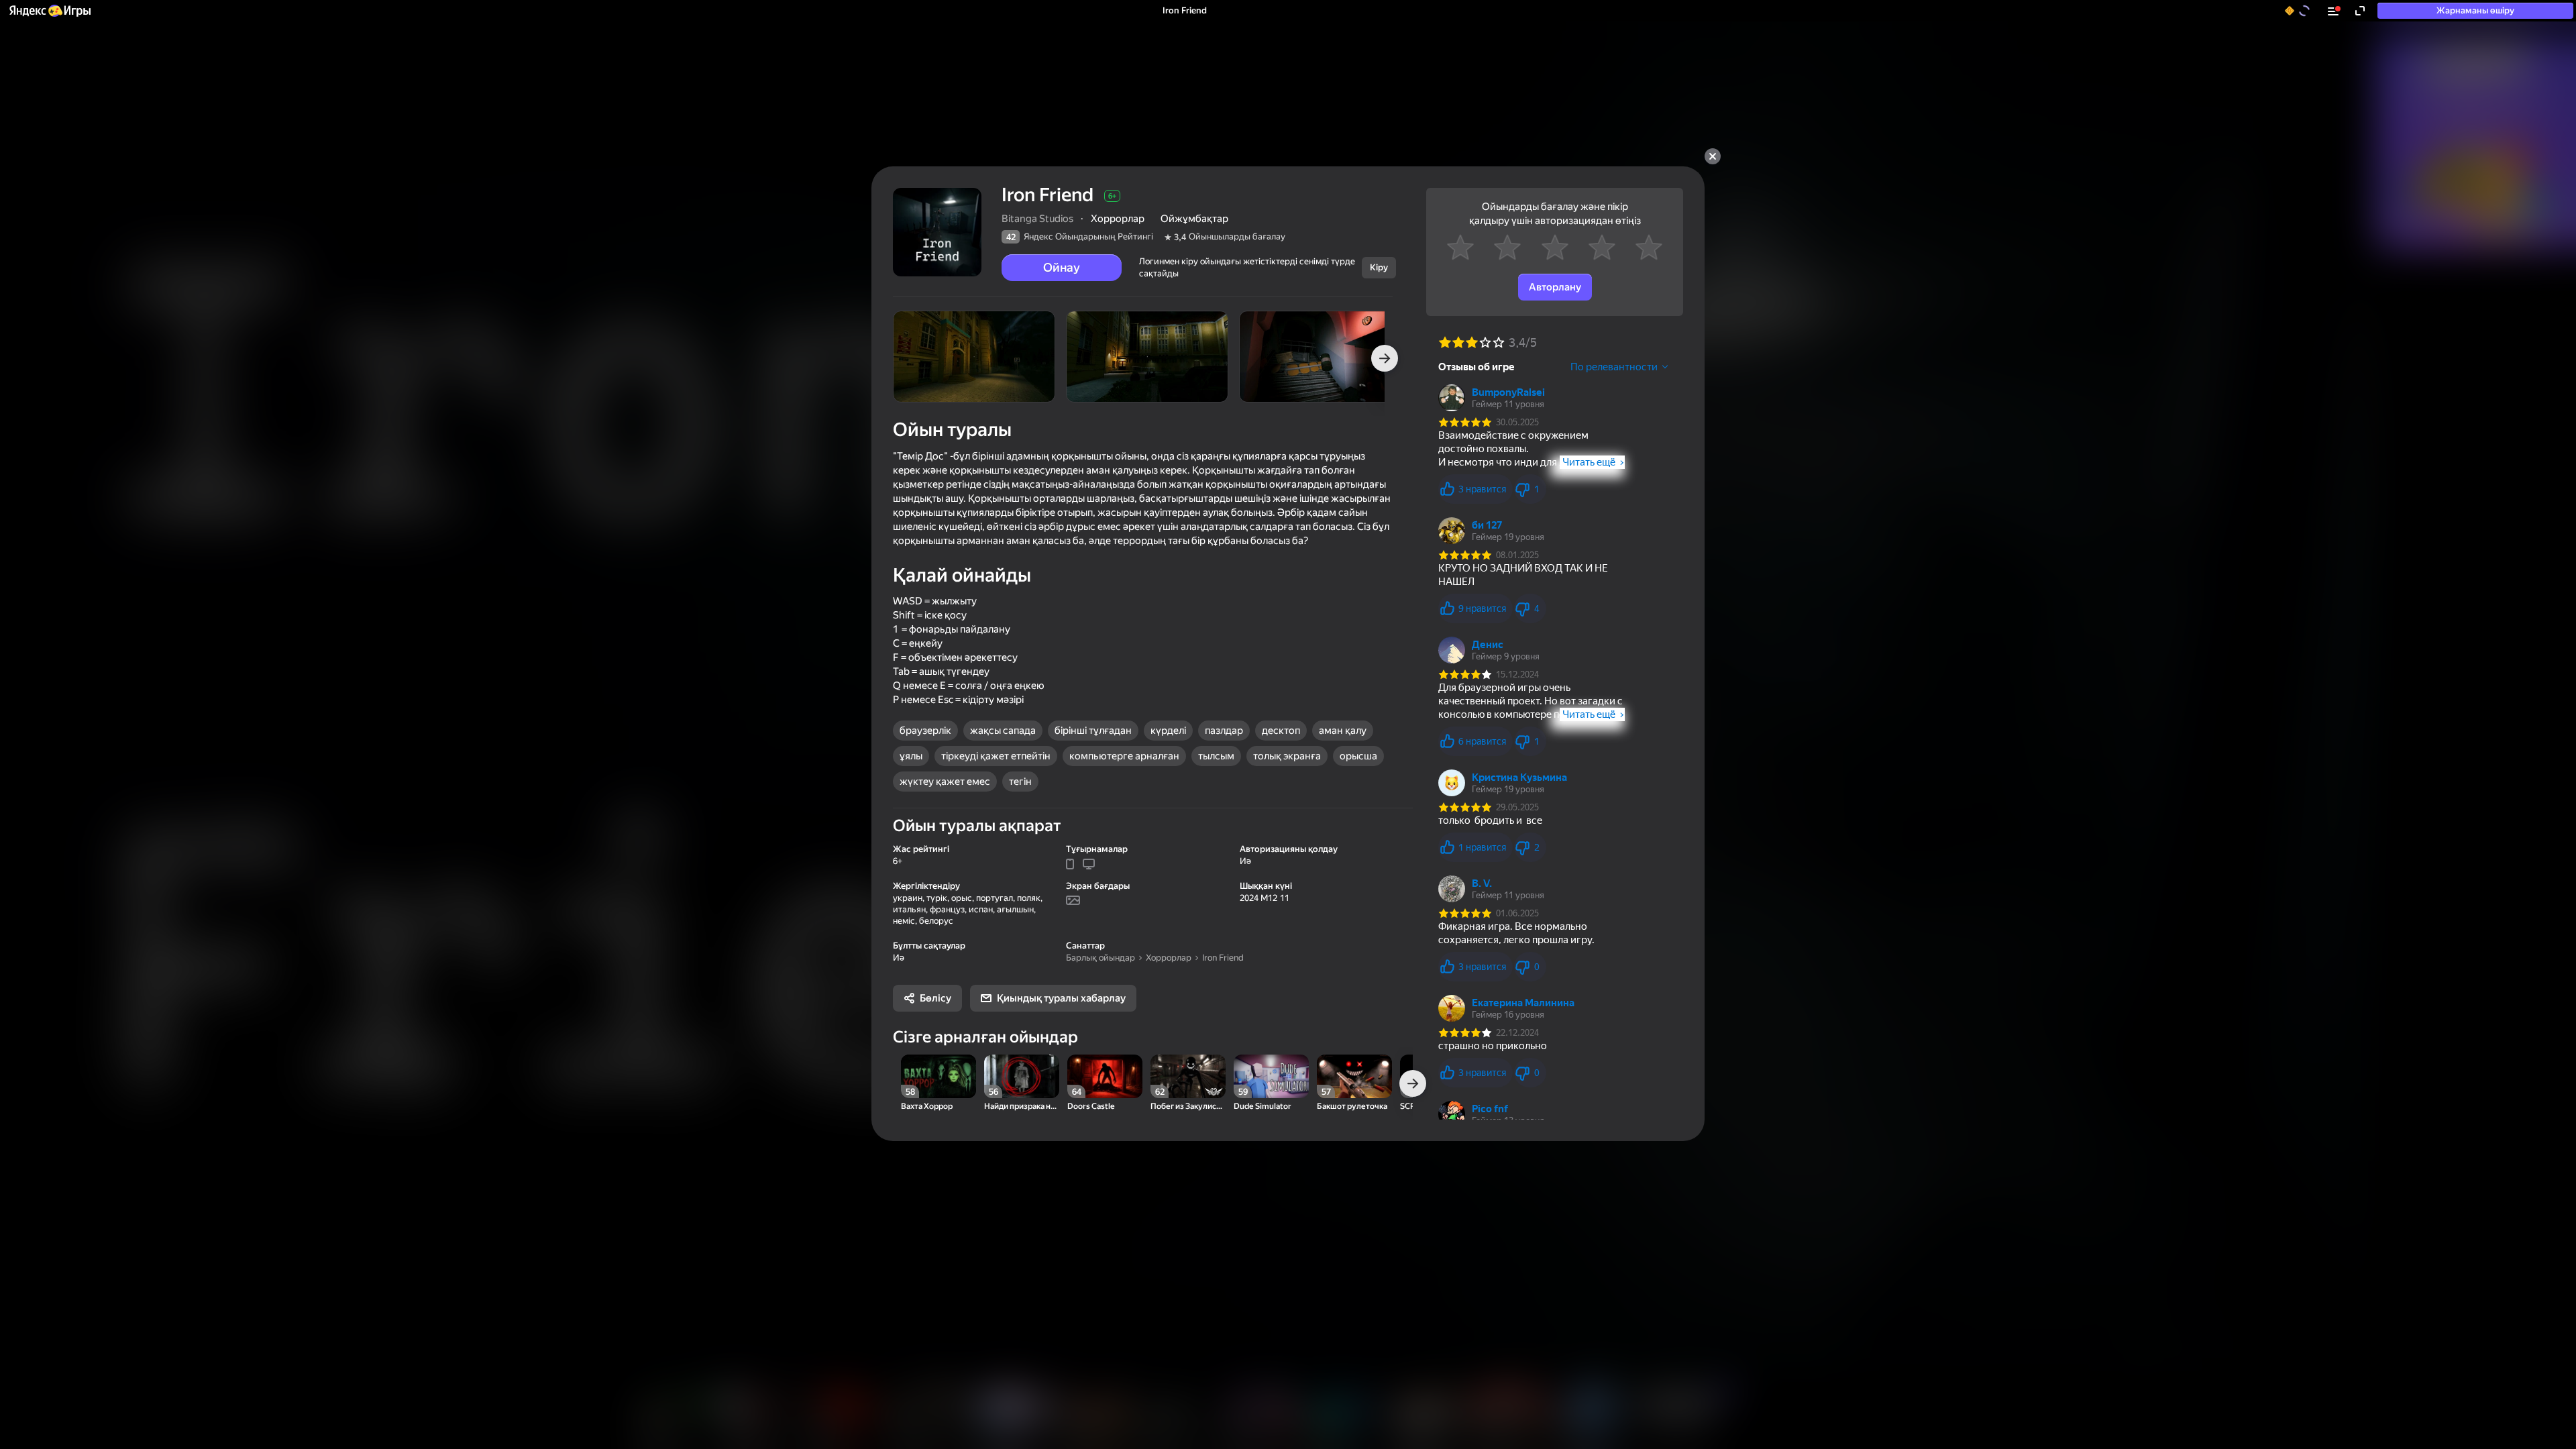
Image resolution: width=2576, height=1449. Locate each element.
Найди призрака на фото (1022, 1107)
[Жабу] (1713, 156)
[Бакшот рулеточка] (1354, 1076)
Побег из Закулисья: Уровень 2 (1188, 1107)
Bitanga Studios (1037, 219)
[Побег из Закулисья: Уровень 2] (1188, 1076)
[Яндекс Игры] (49, 11)
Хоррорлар (1169, 958)
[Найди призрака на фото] (1022, 1076)
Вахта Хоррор (927, 1107)
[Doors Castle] (1105, 1076)
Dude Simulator (1263, 1107)
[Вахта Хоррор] (938, 1076)
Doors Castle (1091, 1107)
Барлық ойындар (1101, 958)
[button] (49, 11)
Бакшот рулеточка (1352, 1107)
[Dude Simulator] (1271, 1076)
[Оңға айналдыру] (1385, 358)
